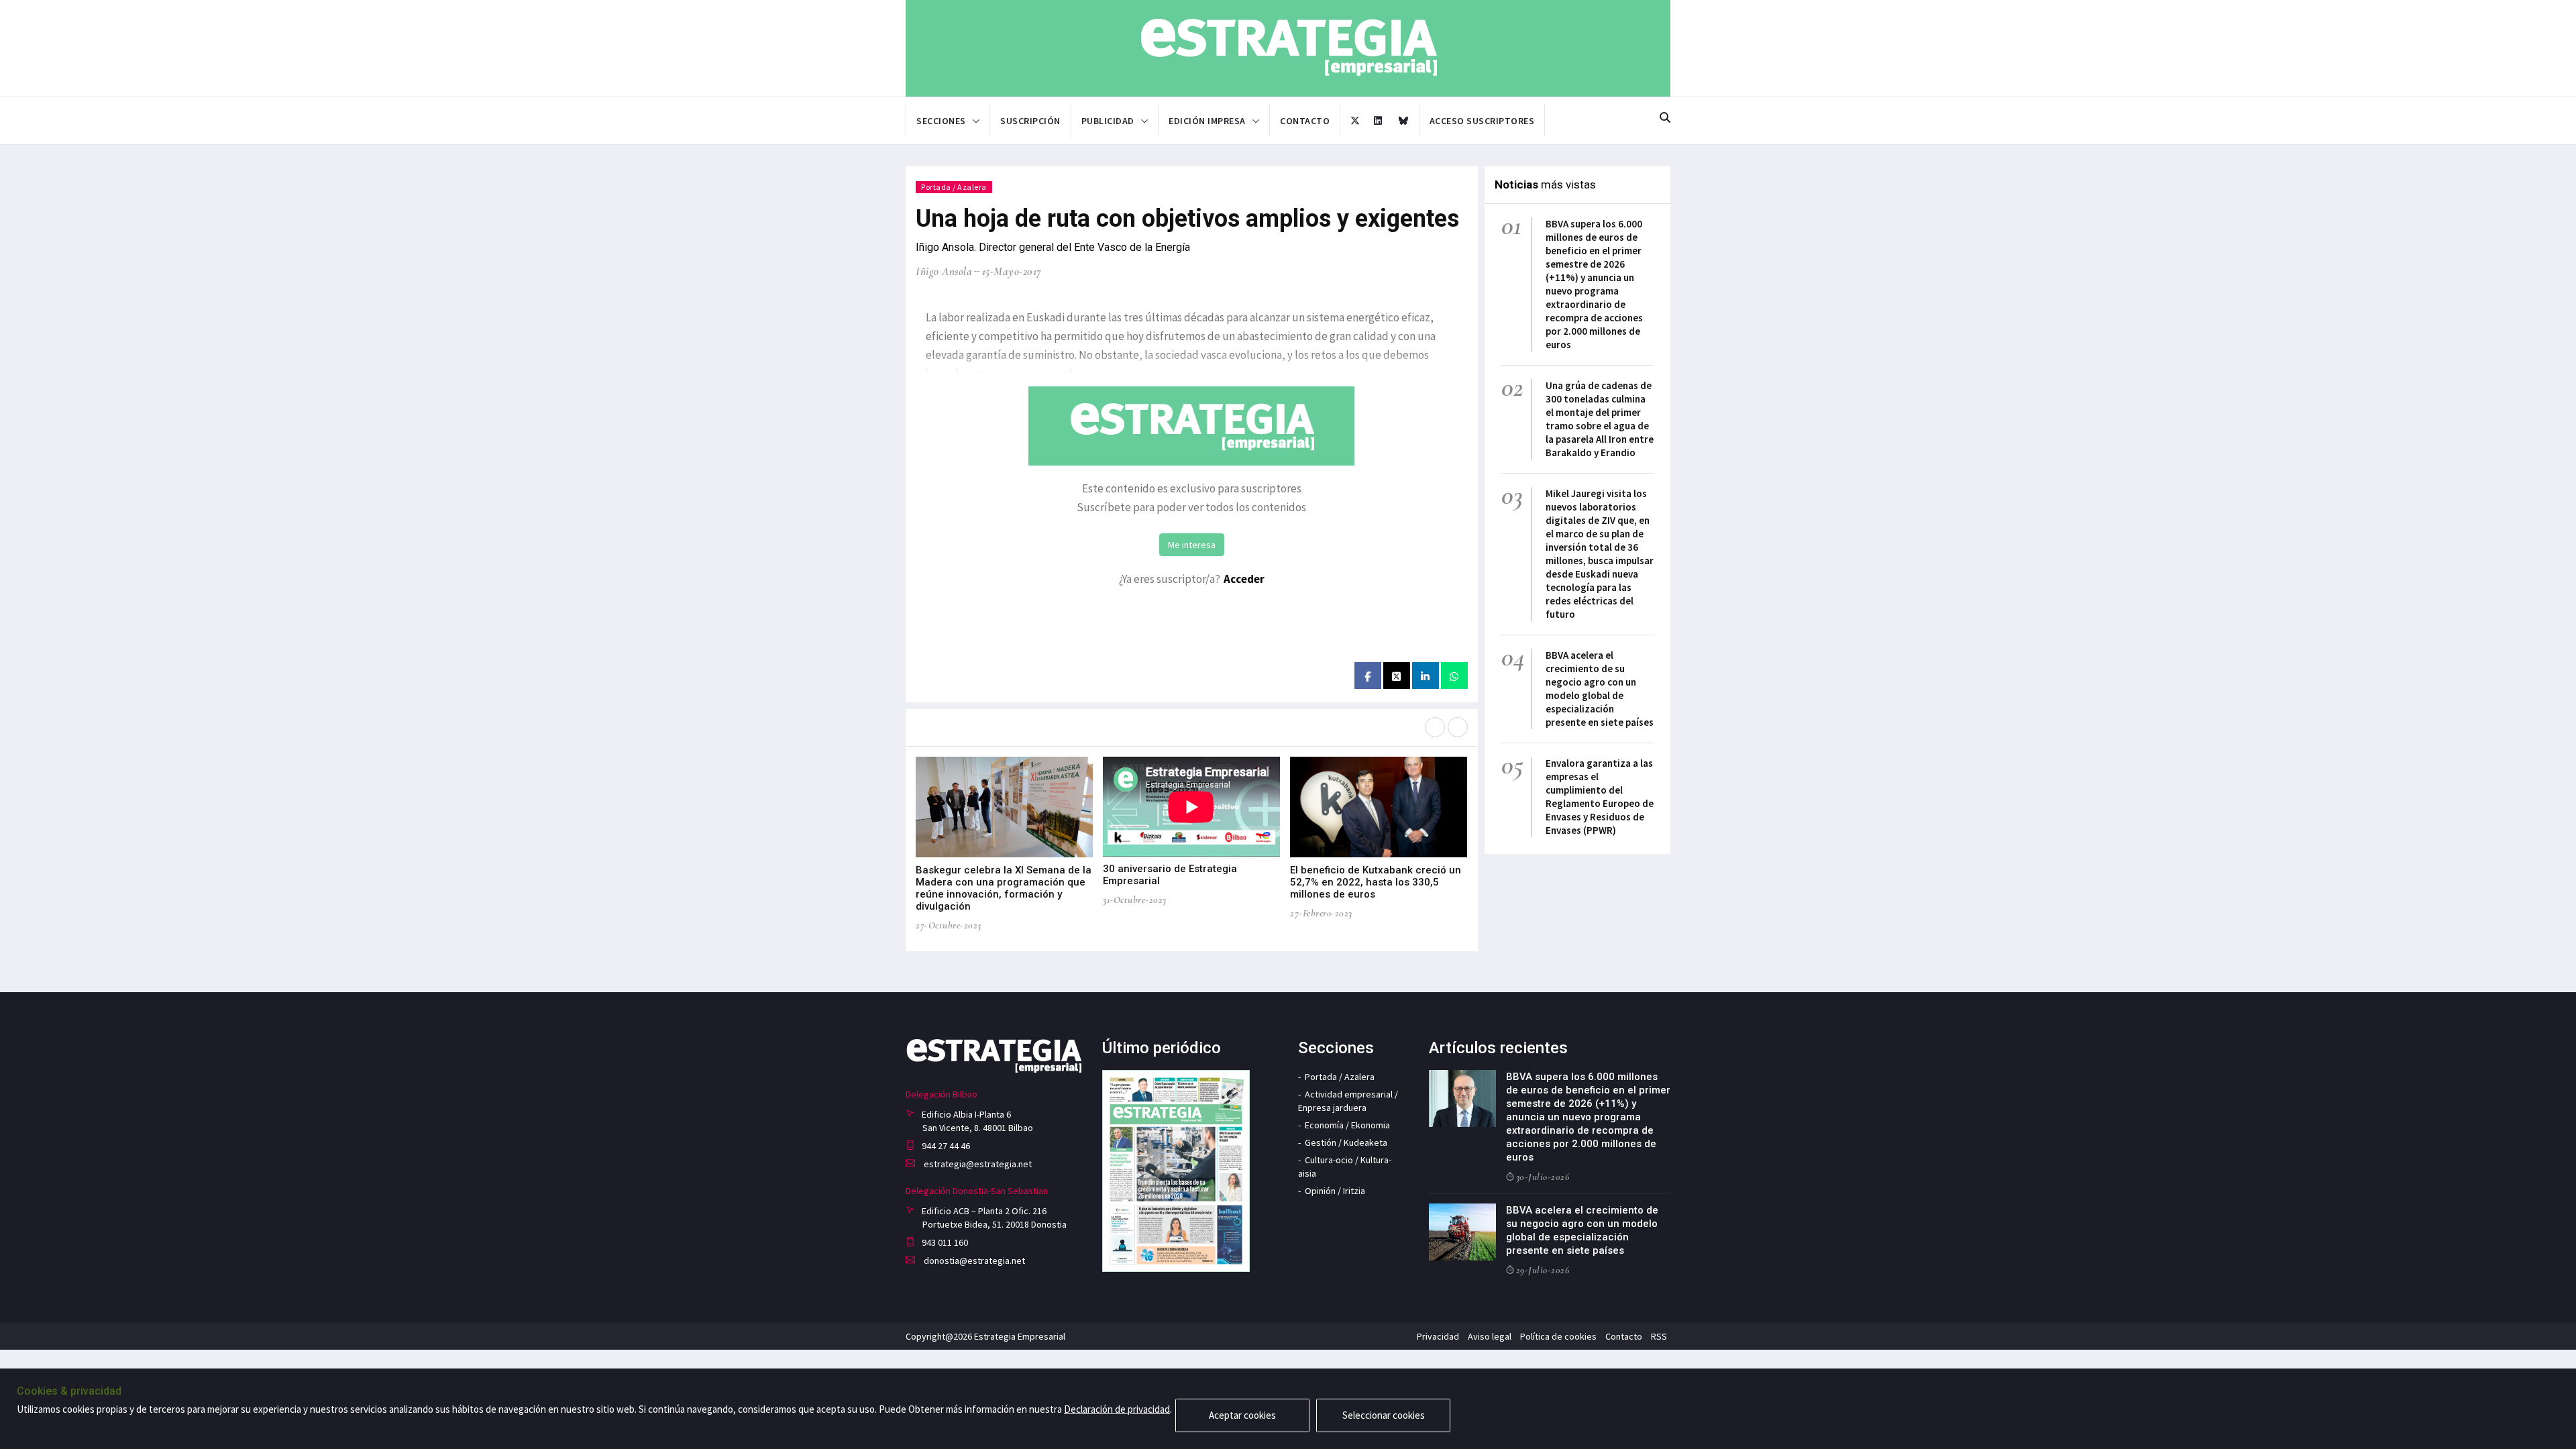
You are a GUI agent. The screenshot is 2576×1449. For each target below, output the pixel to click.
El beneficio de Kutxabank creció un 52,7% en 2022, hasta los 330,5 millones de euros (1376, 882)
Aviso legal (1490, 1336)
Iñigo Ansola (944, 271)
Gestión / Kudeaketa (1346, 1142)
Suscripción (1030, 121)
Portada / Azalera (954, 187)
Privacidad (1438, 1336)
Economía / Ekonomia (1347, 1125)
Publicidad (1108, 121)
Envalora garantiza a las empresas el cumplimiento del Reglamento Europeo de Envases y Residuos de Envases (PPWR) (1600, 797)
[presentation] (1435, 727)
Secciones (941, 121)
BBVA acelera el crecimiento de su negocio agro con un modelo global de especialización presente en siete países (1600, 689)
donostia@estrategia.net (973, 1260)
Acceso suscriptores (1482, 121)
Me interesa (1192, 545)
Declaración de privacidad (1117, 1409)
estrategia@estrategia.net (977, 1164)
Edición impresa (1207, 121)
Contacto (1305, 121)
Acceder (1244, 579)
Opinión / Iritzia (1335, 1191)
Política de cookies (1558, 1336)
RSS (1659, 1336)
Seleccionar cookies (1384, 1415)
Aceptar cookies (1242, 1415)
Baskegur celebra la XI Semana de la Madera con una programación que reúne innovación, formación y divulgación (1004, 888)
